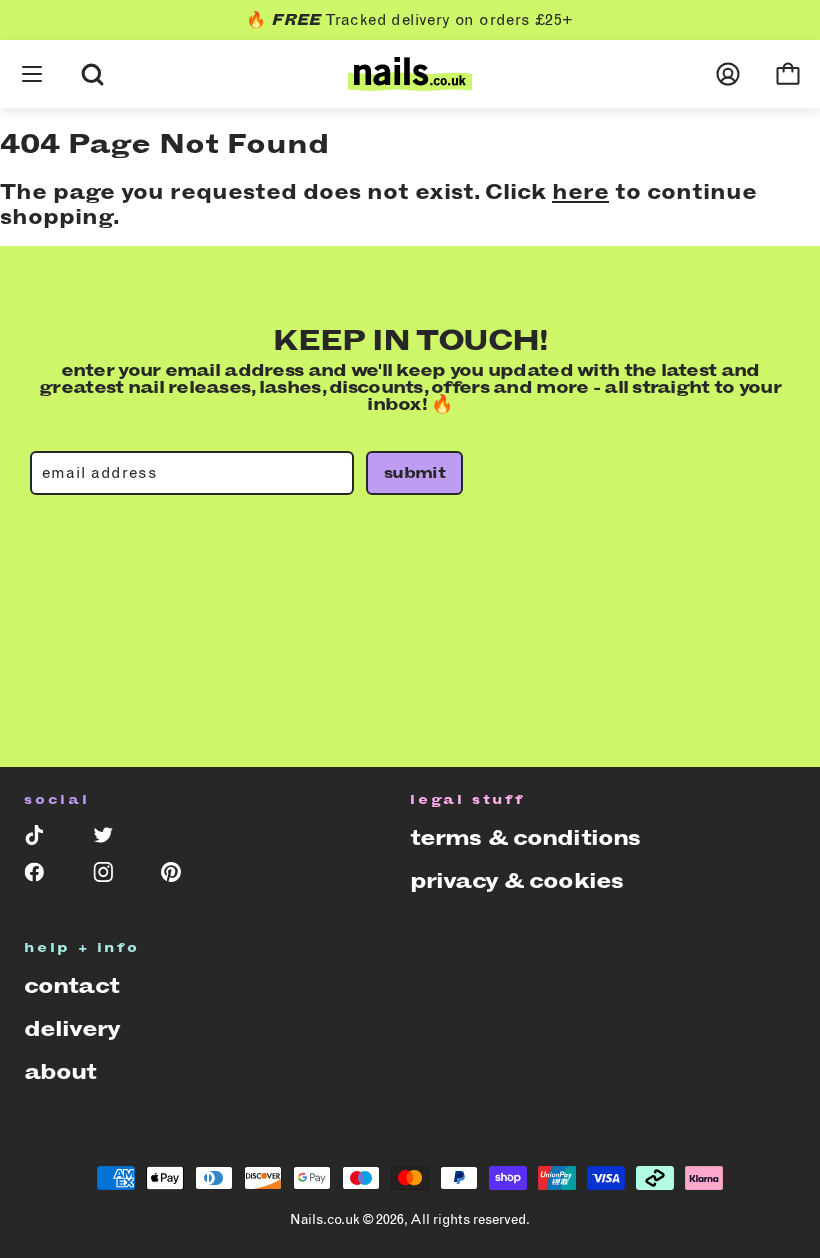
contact (71, 985)
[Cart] (788, 74)
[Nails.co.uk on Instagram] (113, 876)
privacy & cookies (516, 880)
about (60, 1071)
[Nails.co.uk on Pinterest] (181, 876)
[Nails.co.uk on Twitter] (113, 839)
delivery (72, 1028)
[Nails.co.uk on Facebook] (44, 876)
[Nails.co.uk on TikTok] (44, 839)
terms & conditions (525, 837)
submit (414, 472)
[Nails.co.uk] (410, 74)
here (580, 191)
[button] (32, 50)
